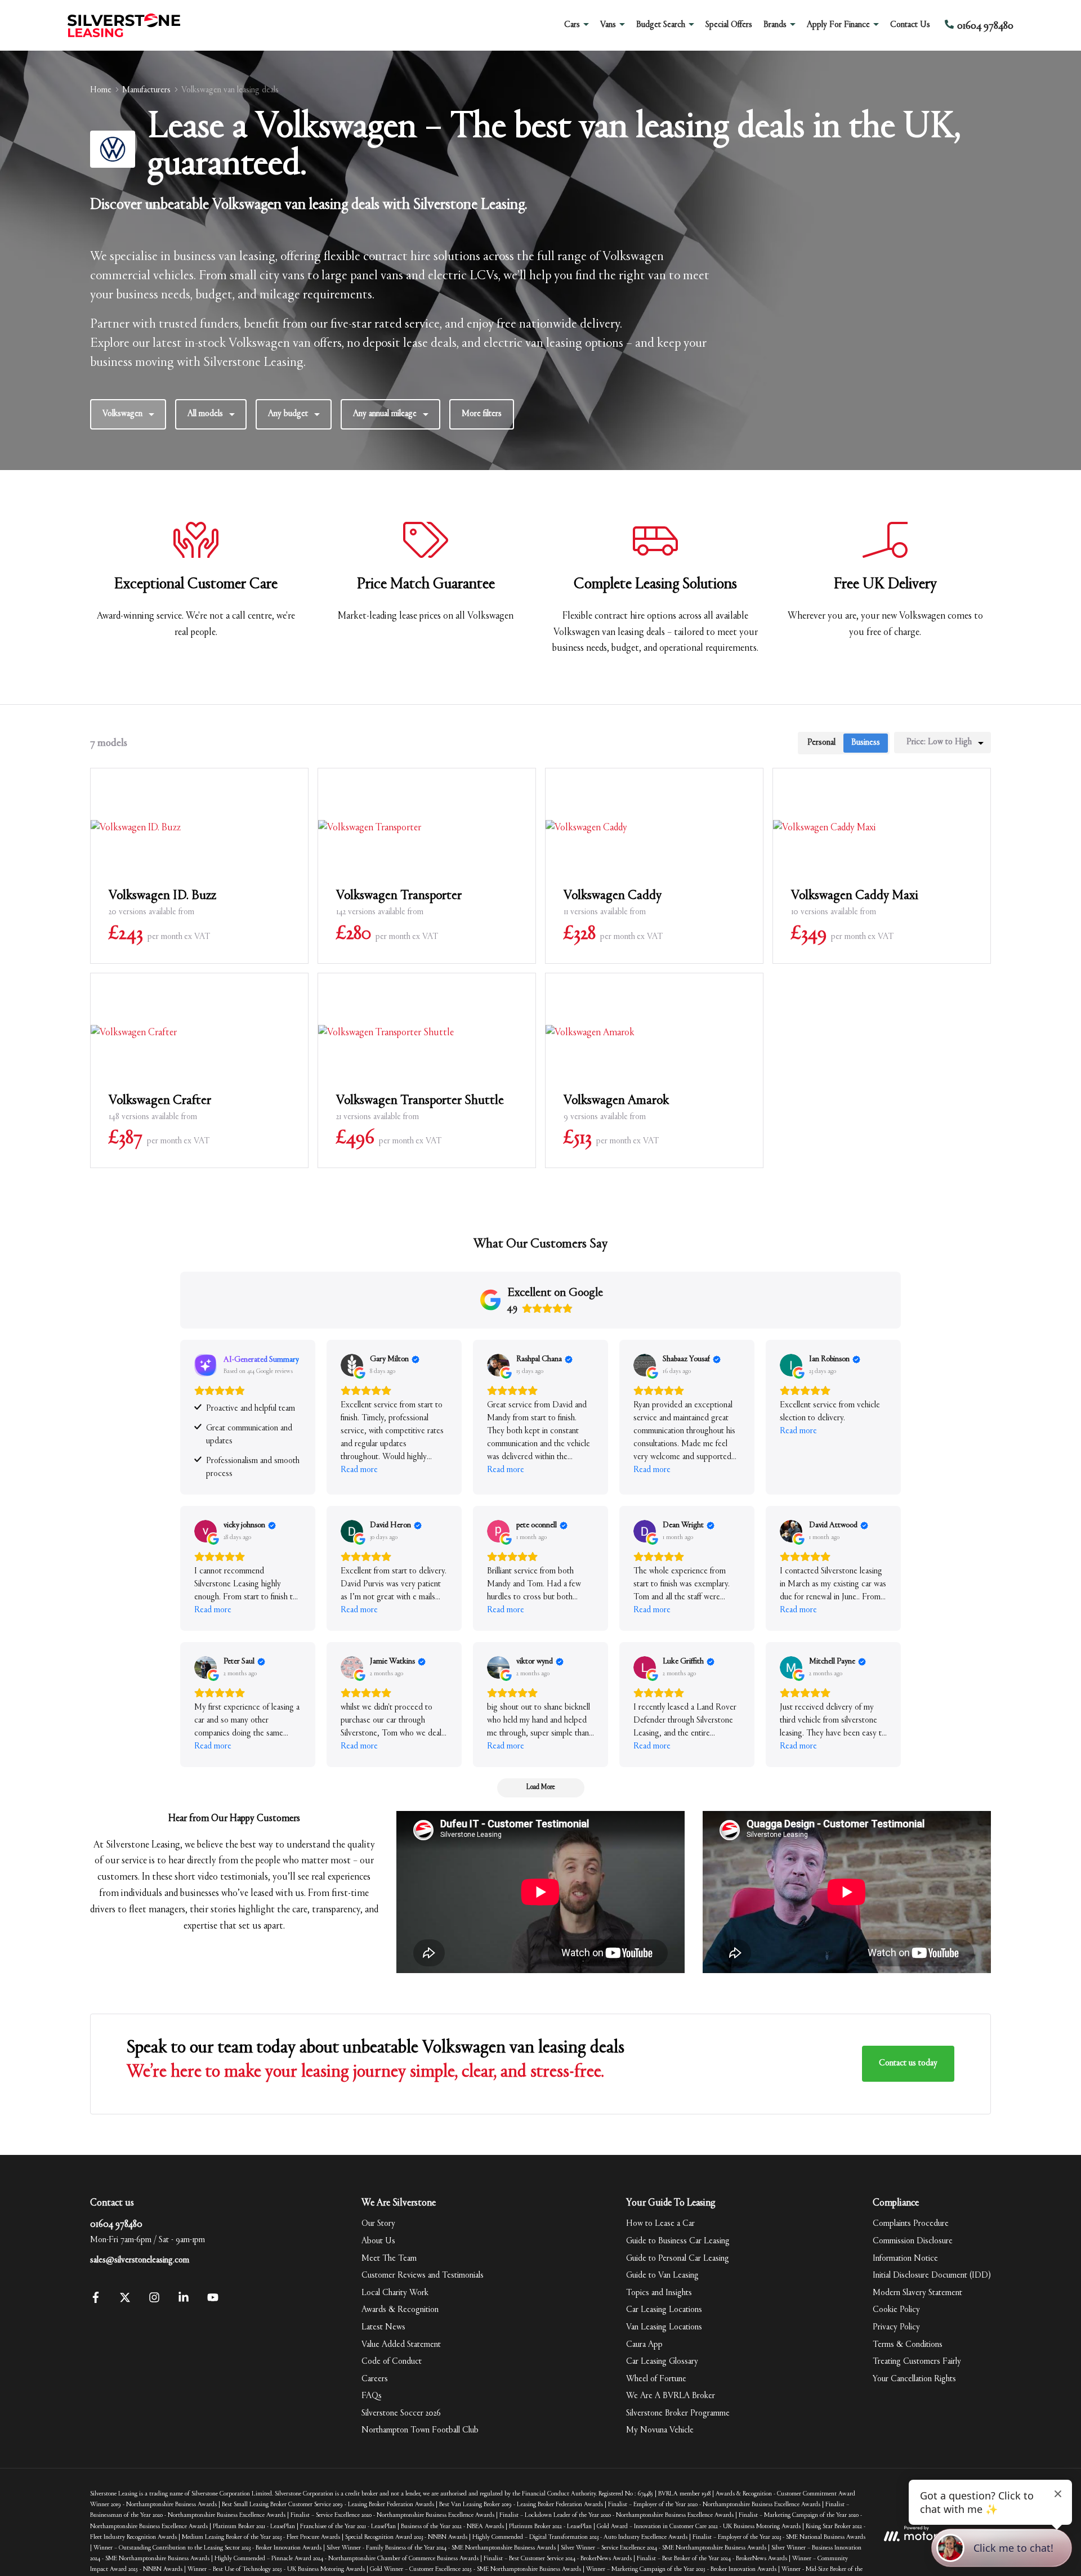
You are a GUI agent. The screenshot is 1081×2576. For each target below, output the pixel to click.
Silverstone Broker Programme (678, 2413)
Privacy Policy (896, 2327)
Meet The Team (389, 2259)
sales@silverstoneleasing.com (140, 2260)
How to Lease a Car (660, 2224)
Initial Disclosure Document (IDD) (932, 2275)
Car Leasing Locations (664, 2310)
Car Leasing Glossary (662, 2362)
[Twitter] (125, 2301)
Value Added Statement (401, 2345)
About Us (378, 2241)
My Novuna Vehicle (660, 2430)
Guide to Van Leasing (662, 2275)
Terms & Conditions (908, 2345)
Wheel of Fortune (656, 2379)
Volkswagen (122, 414)
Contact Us (910, 25)
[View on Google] (352, 1365)
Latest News (383, 2327)
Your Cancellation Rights (914, 2379)
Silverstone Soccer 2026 (401, 2413)
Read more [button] (359, 1470)
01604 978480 (116, 2225)
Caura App (644, 2345)
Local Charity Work (395, 2293)
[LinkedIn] (184, 2301)
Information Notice (905, 2259)
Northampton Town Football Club (420, 2430)
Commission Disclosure (913, 2241)
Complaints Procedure (911, 2224)
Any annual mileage (385, 414)
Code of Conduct (392, 2362)
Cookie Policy (896, 2310)
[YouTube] (213, 2301)
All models (205, 414)
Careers (375, 2379)
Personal (821, 743)
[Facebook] (96, 2301)
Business (866, 743)
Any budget (288, 414)
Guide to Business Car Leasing (678, 2241)
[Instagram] (154, 2301)
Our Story (378, 2224)
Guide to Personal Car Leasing (678, 2259)
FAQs (372, 2396)
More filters (482, 414)
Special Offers (729, 25)
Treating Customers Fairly (917, 2362)
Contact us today (908, 2063)
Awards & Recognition (400, 2310)
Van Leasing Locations (664, 2327)
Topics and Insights (659, 2293)
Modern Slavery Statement (917, 2293)
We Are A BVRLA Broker (671, 2396)
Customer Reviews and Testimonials (423, 2275)
